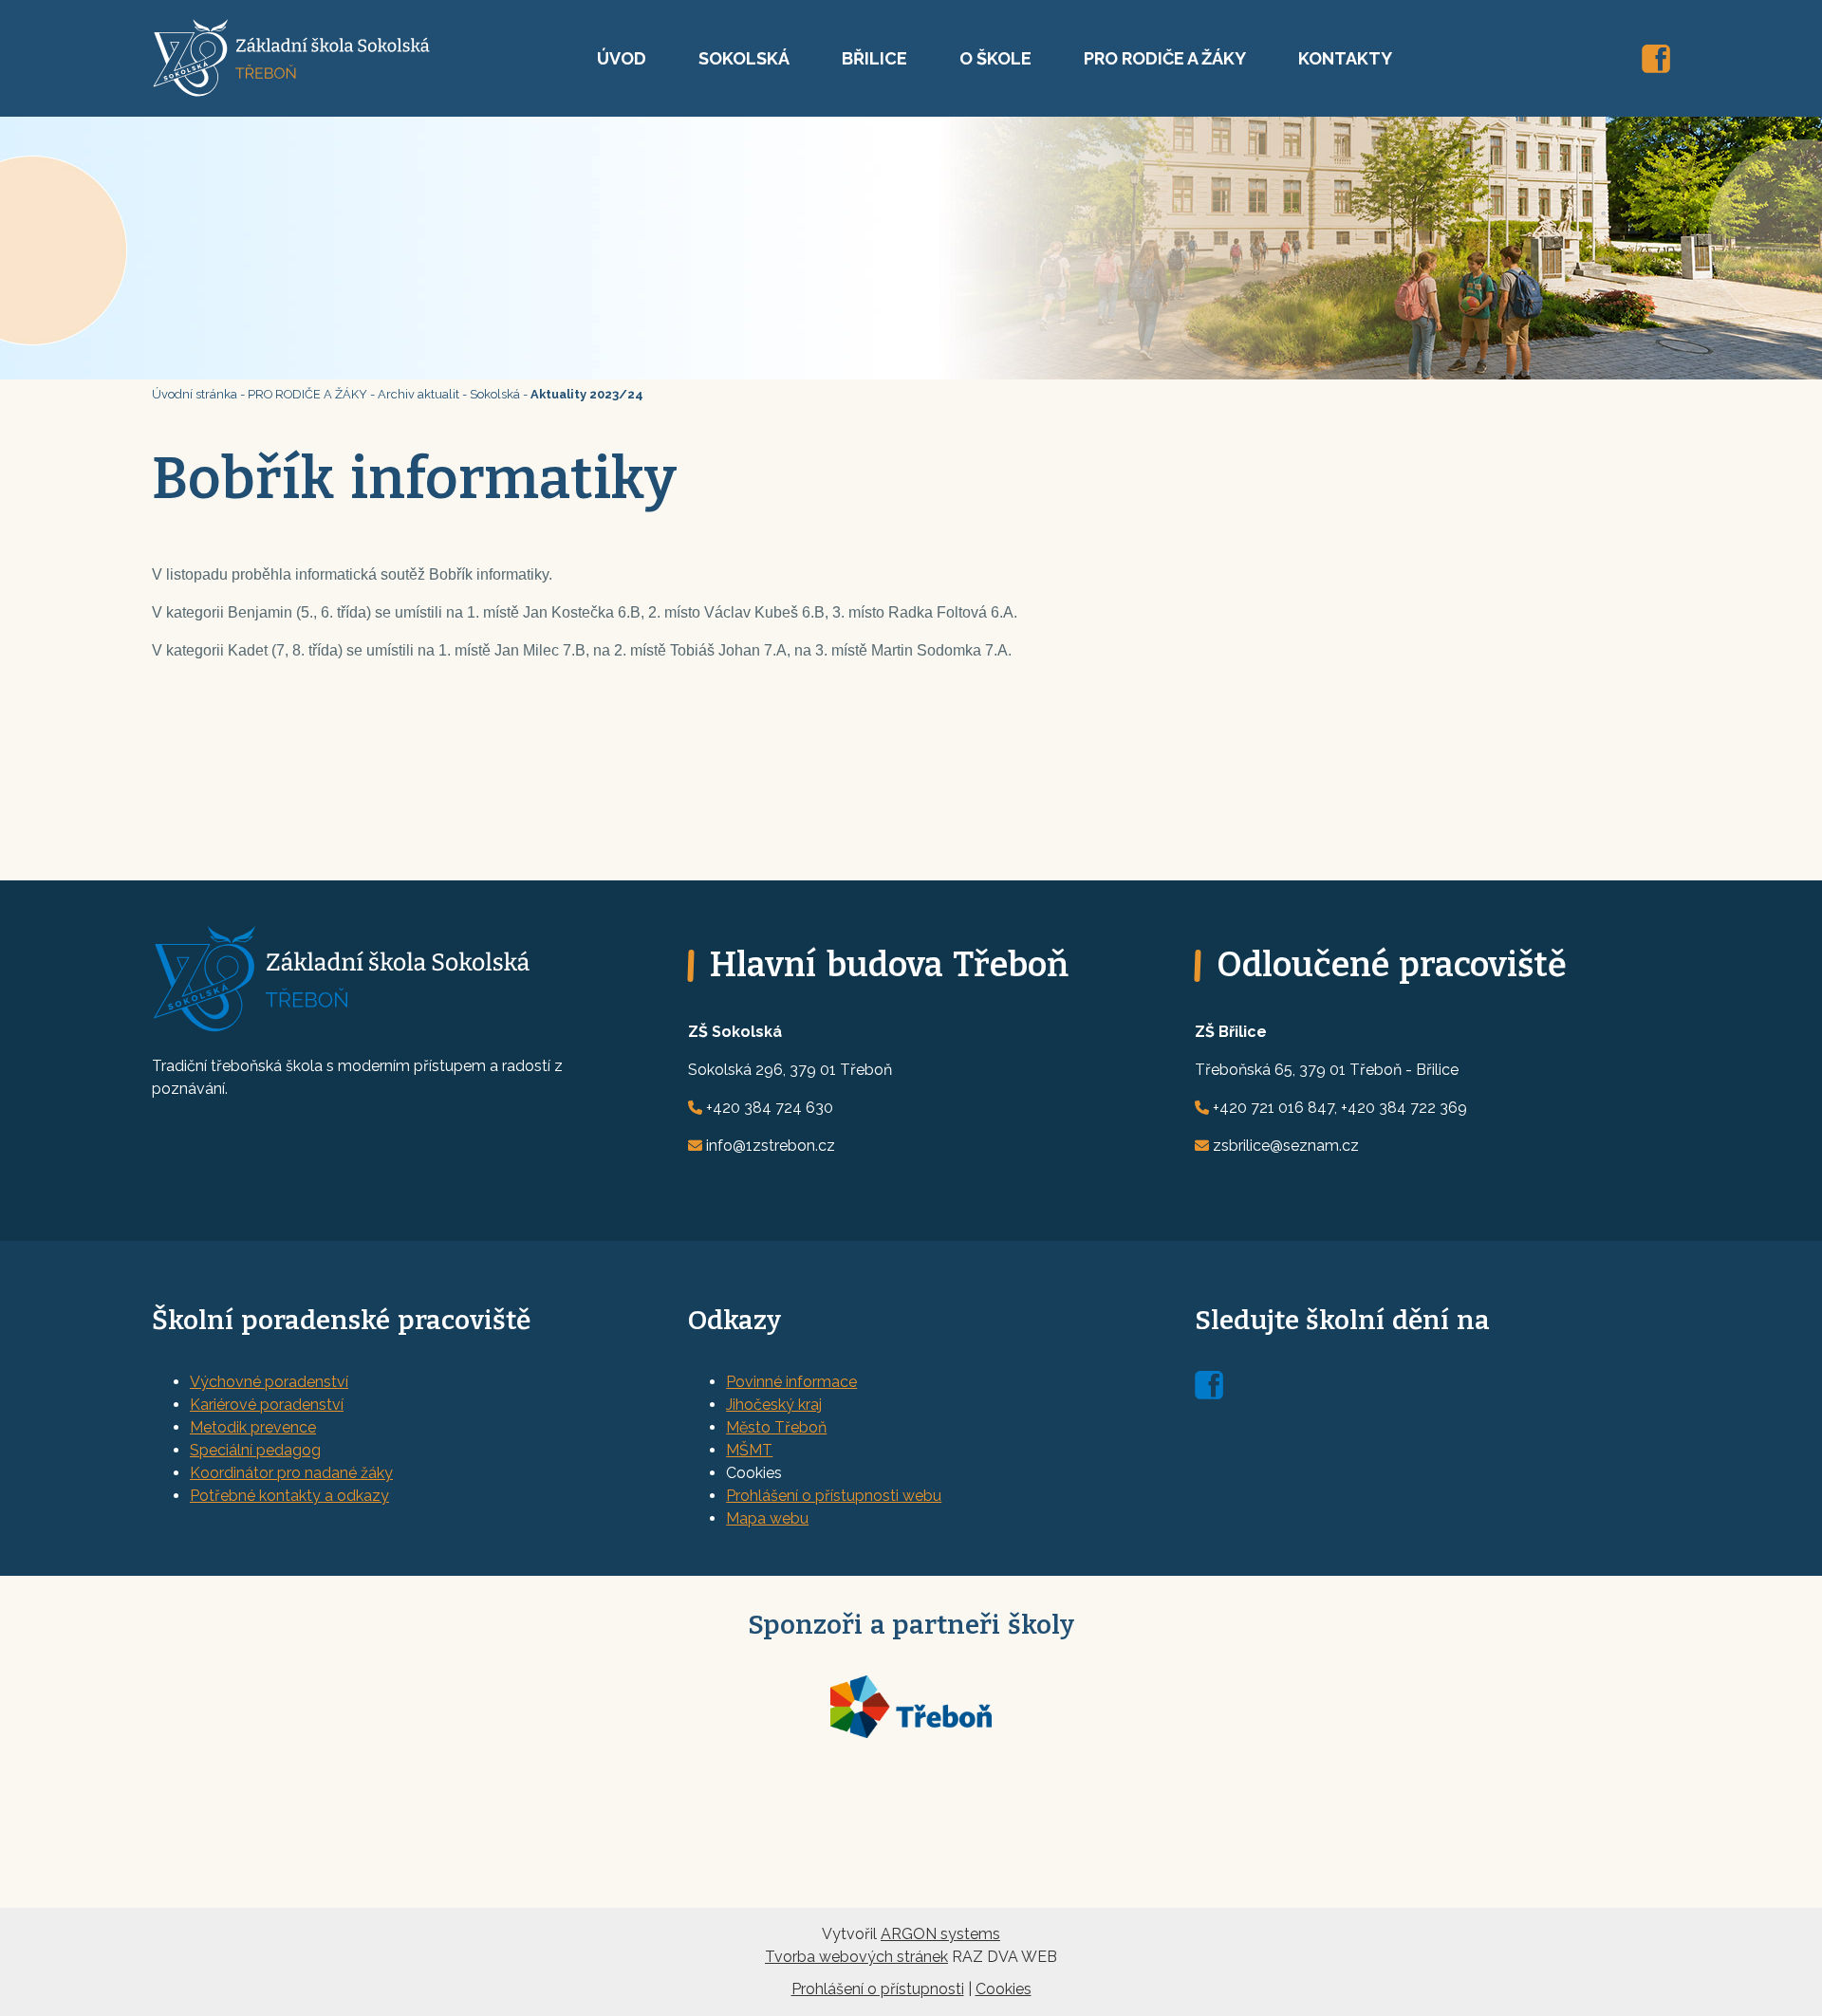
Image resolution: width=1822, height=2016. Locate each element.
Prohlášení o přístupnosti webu (834, 1496)
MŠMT (749, 1450)
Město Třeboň (776, 1427)
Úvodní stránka (195, 394)
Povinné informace (791, 1382)
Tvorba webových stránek (856, 1957)
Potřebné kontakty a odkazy (289, 1496)
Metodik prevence (253, 1427)
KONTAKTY (1345, 58)
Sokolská (495, 394)
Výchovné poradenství (269, 1382)
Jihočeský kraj (774, 1405)
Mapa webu (767, 1518)
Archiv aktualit (418, 394)
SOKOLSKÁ (744, 58)
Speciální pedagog (255, 1450)
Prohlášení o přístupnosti (878, 1989)
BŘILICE (874, 58)
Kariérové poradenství (267, 1405)
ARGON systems (940, 1934)
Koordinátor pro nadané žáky (291, 1473)
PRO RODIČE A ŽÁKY (1165, 58)
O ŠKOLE (995, 58)
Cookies (1004, 1989)
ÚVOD (622, 58)
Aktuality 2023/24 (587, 394)
